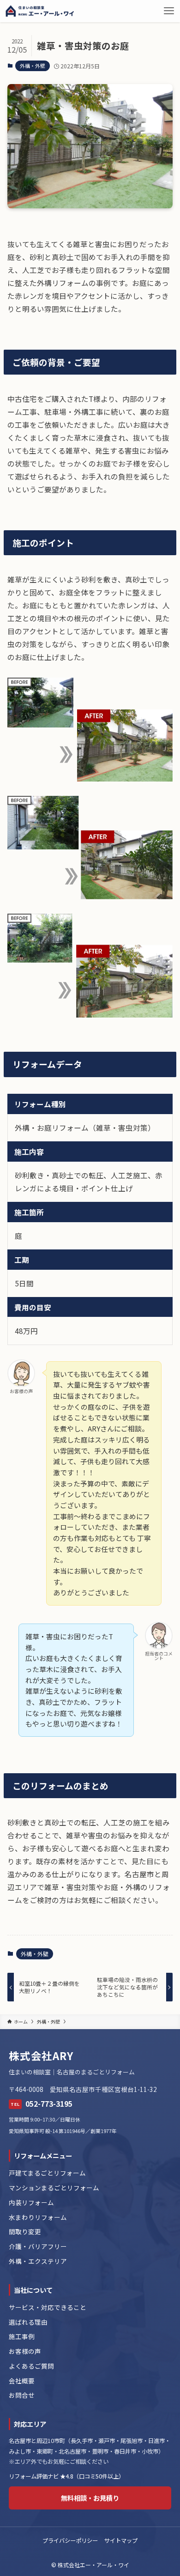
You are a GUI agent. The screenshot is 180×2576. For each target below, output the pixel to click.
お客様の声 (25, 2351)
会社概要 (22, 2381)
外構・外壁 (33, 66)
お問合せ (22, 2395)
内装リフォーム (31, 2202)
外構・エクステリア (38, 2261)
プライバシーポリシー (70, 2540)
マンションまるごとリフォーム (54, 2188)
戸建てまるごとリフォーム (47, 2173)
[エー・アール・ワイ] (40, 11)
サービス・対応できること (48, 2307)
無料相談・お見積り (90, 2498)
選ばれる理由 (28, 2322)
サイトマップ (121, 2540)
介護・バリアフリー (38, 2246)
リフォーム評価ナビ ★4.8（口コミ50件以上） (66, 2476)
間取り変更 (25, 2231)
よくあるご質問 (31, 2366)
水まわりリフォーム (38, 2217)
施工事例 (22, 2336)
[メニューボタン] (169, 11)
